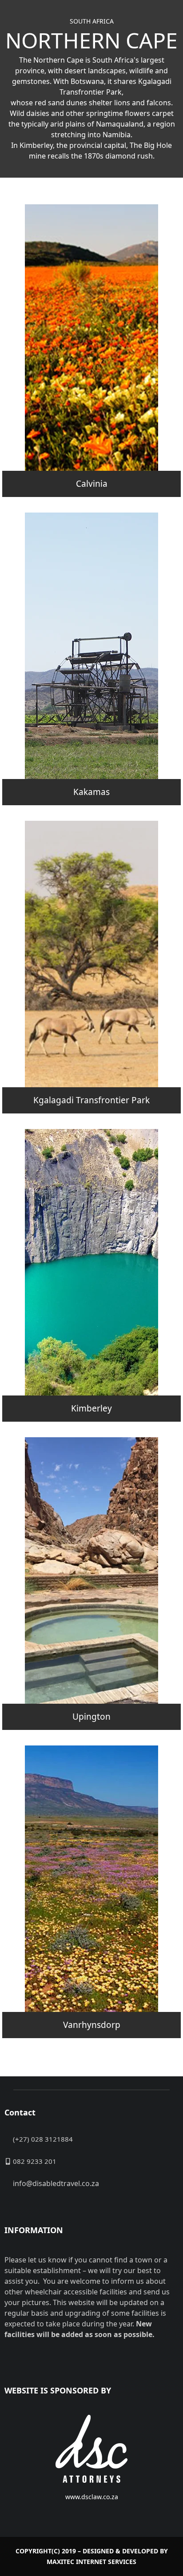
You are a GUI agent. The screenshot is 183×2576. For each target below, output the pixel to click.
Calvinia (92, 484)
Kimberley (91, 1408)
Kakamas (91, 792)
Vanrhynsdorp (92, 2025)
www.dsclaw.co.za (92, 2497)
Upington (91, 1717)
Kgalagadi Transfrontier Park (91, 1100)
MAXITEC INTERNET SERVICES (91, 2562)
